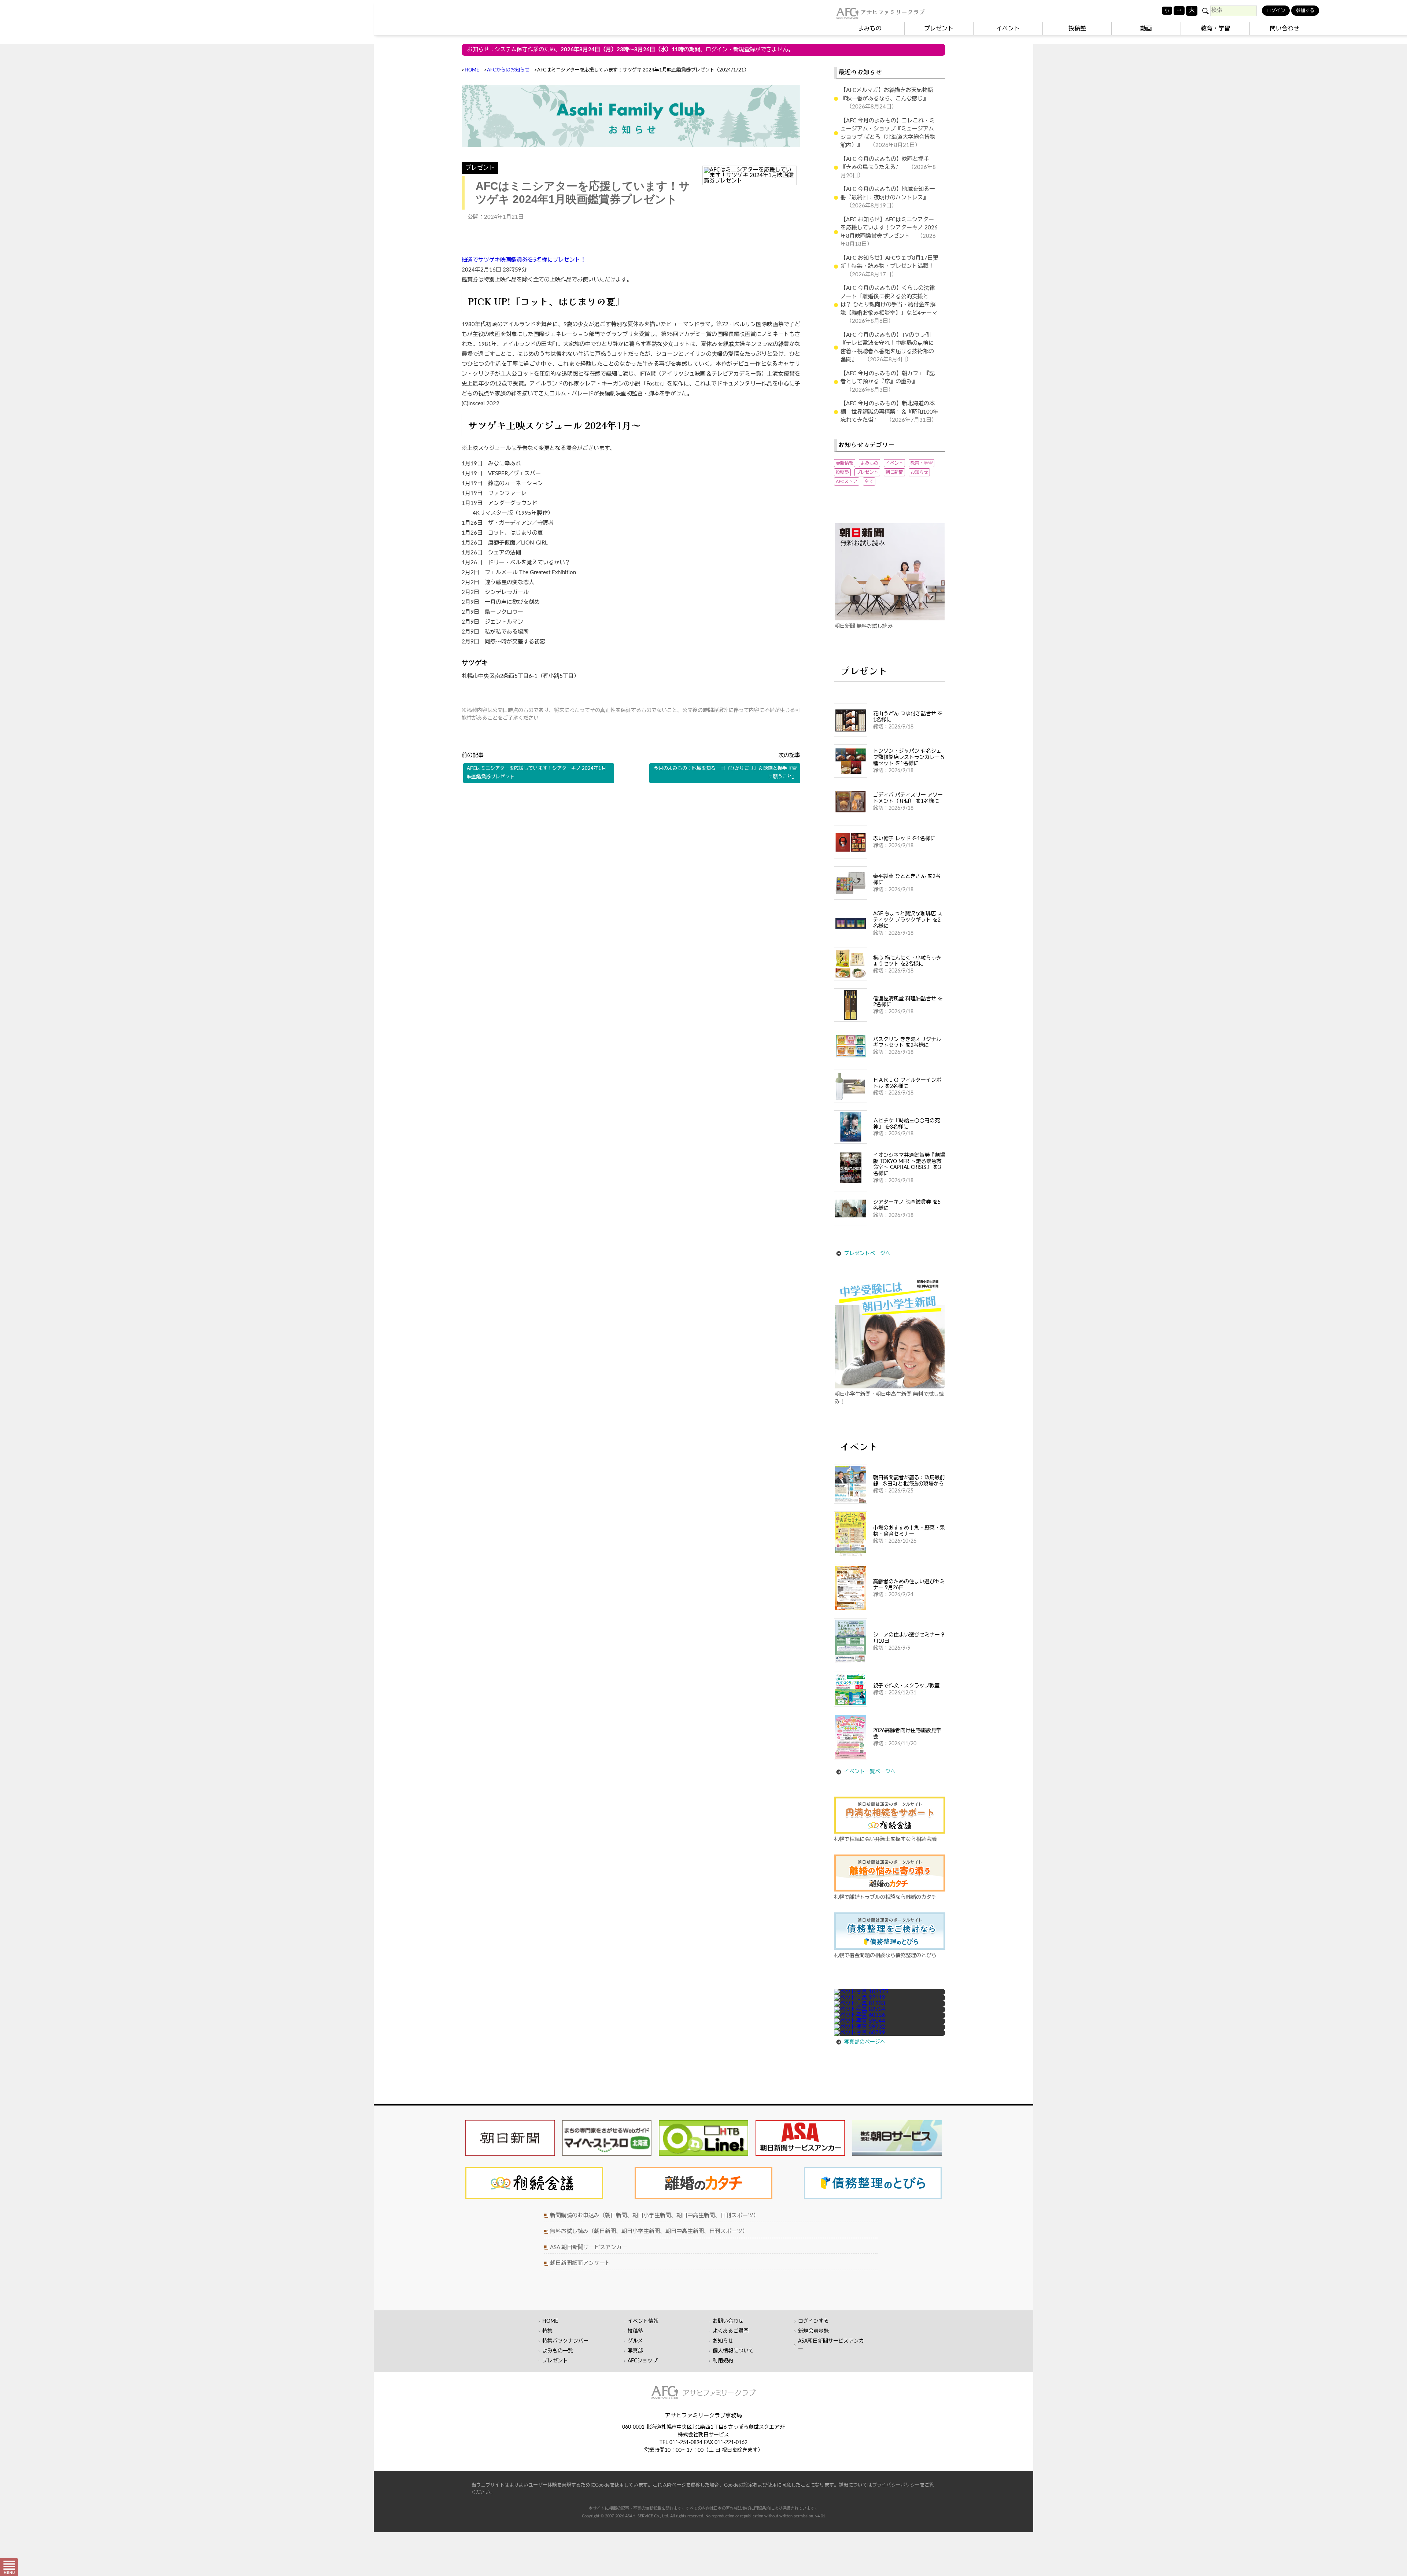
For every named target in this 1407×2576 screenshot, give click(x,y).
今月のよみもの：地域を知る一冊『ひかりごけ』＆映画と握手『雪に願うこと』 (725, 773)
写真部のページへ (865, 2042)
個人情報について (733, 2351)
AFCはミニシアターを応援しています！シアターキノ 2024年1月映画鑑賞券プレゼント (536, 773)
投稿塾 (1077, 29)
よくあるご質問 (731, 2331)
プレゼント (939, 29)
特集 (547, 2331)
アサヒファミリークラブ (893, 12)
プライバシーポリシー (896, 2485)
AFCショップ (643, 2361)
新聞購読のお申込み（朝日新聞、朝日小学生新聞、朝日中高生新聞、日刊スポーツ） (654, 2216)
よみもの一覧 (558, 2351)
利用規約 (723, 2361)
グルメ (635, 2341)
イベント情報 (643, 2321)
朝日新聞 (894, 472)
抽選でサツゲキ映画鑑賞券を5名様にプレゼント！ (524, 260)
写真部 (635, 2351)
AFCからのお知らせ (508, 70)
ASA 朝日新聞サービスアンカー (589, 2247)
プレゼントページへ (867, 1254)
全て (869, 481)
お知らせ (919, 472)
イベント (1008, 29)
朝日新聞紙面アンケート (580, 2263)
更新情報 (845, 463)
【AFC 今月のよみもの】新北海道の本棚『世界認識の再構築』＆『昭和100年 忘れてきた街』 (892, 412)
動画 (1146, 29)
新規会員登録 (813, 2331)
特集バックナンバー (565, 2341)
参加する (1305, 11)
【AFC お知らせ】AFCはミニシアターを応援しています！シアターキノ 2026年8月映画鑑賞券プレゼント (889, 228)
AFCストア (847, 481)
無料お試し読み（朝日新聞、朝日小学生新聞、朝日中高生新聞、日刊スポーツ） (649, 2231)
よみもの (870, 29)
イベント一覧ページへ (870, 1772)
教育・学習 (1215, 29)
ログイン (1276, 11)
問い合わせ (1285, 29)
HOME (472, 70)
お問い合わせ (728, 2321)
